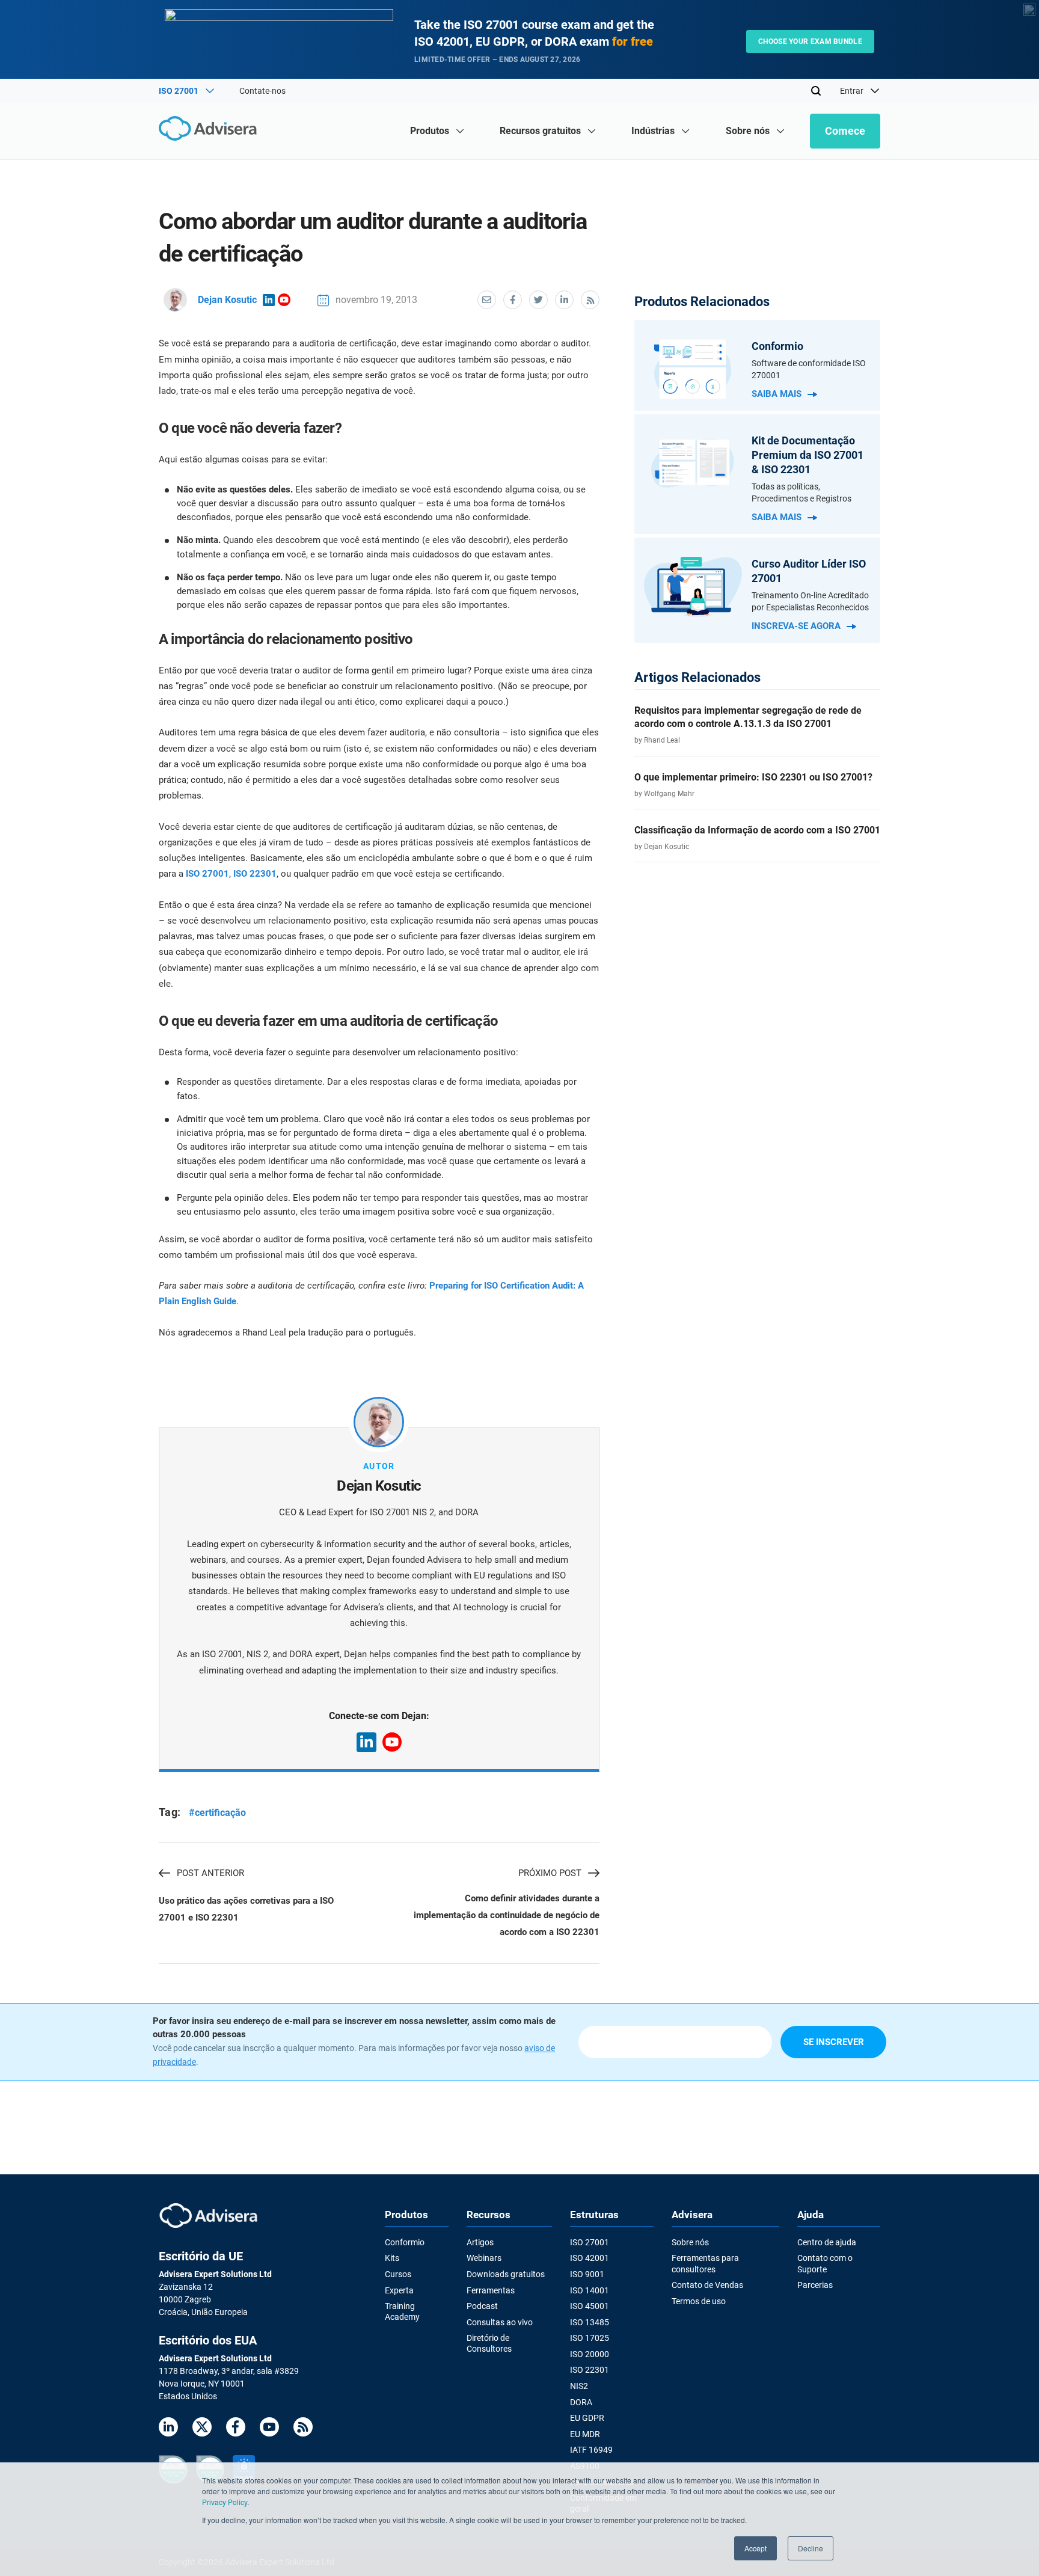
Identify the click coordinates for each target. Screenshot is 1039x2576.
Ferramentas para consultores (705, 2263)
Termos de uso (699, 2301)
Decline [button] (811, 2548)
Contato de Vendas (707, 2285)
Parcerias (815, 2285)
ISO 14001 (590, 2290)
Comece (845, 131)
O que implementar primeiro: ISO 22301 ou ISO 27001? (753, 777)
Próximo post (550, 1873)
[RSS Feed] (303, 2429)
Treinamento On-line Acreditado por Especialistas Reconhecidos (810, 601)
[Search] (816, 91)
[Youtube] (269, 2429)
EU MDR (585, 2434)
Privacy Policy (225, 2502)
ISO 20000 (590, 2354)
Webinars (484, 2258)
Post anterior (210, 1873)
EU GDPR (587, 2418)
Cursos (398, 2274)
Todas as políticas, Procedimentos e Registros (801, 492)
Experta (399, 2290)
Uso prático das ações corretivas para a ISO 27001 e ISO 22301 (246, 1909)
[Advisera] (211, 130)
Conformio (405, 2242)
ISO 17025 (590, 2338)
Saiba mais (777, 394)
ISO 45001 (590, 2306)
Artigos (480, 2242)
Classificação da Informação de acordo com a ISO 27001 (757, 830)
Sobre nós (690, 2242)
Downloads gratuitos (506, 2274)
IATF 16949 (591, 2450)
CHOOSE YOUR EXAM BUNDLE (810, 41)
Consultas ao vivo (500, 2322)
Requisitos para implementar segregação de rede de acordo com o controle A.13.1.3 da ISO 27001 (748, 717)
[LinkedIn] (168, 2429)
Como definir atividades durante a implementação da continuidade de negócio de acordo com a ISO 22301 (507, 1915)
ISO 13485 (590, 2322)
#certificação (217, 1813)
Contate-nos (262, 91)
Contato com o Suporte (825, 2263)
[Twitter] (202, 2429)
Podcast (482, 2306)
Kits (392, 2258)
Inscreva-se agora (796, 626)
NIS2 (579, 2386)
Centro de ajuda (827, 2242)
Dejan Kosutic (227, 300)
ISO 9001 (587, 2274)
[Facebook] (236, 2429)
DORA (581, 2402)
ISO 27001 (207, 874)
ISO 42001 (590, 2258)
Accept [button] (755, 2548)
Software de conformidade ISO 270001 (809, 369)
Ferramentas (491, 2290)
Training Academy (402, 2311)
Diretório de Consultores (489, 2343)
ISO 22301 (255, 874)
